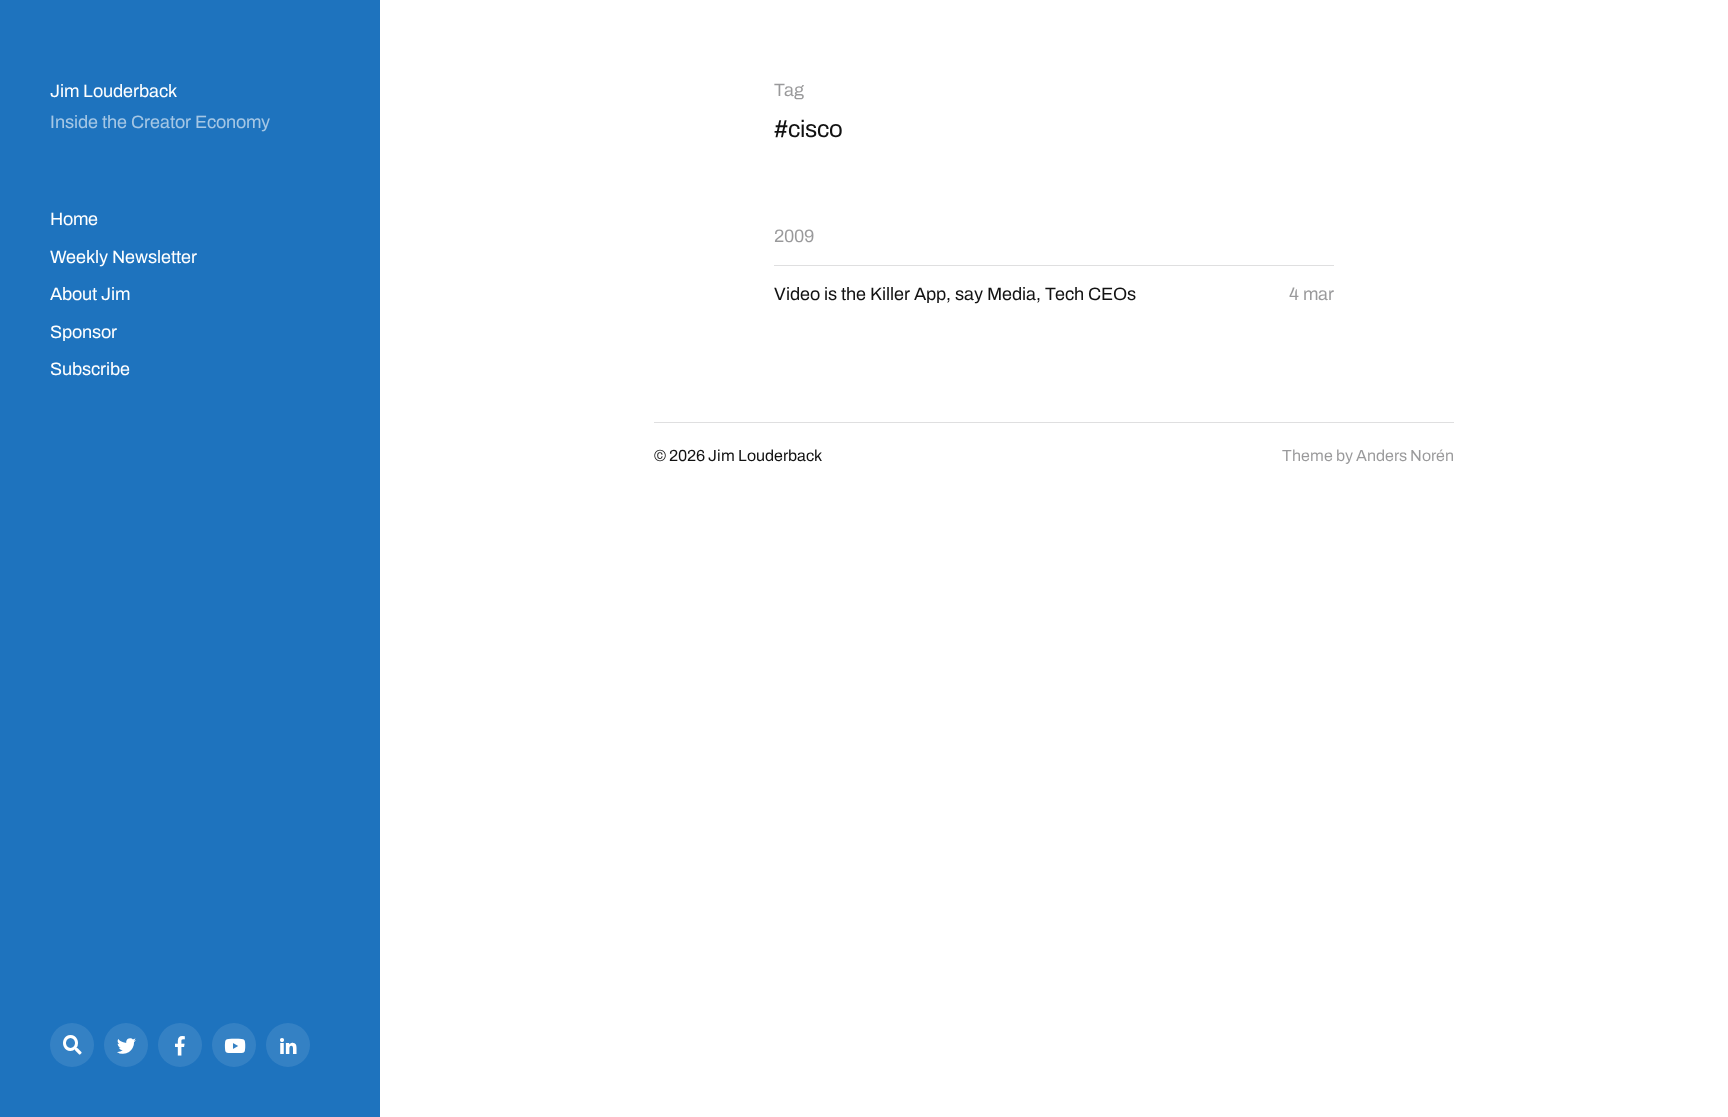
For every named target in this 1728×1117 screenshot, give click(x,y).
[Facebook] (180, 1045)
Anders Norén (1405, 455)
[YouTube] (234, 1045)
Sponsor (83, 332)
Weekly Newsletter (123, 257)
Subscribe (90, 369)
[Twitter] (126, 1045)
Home (74, 219)
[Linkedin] (288, 1045)
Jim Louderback (113, 91)
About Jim (90, 294)
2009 (794, 236)
